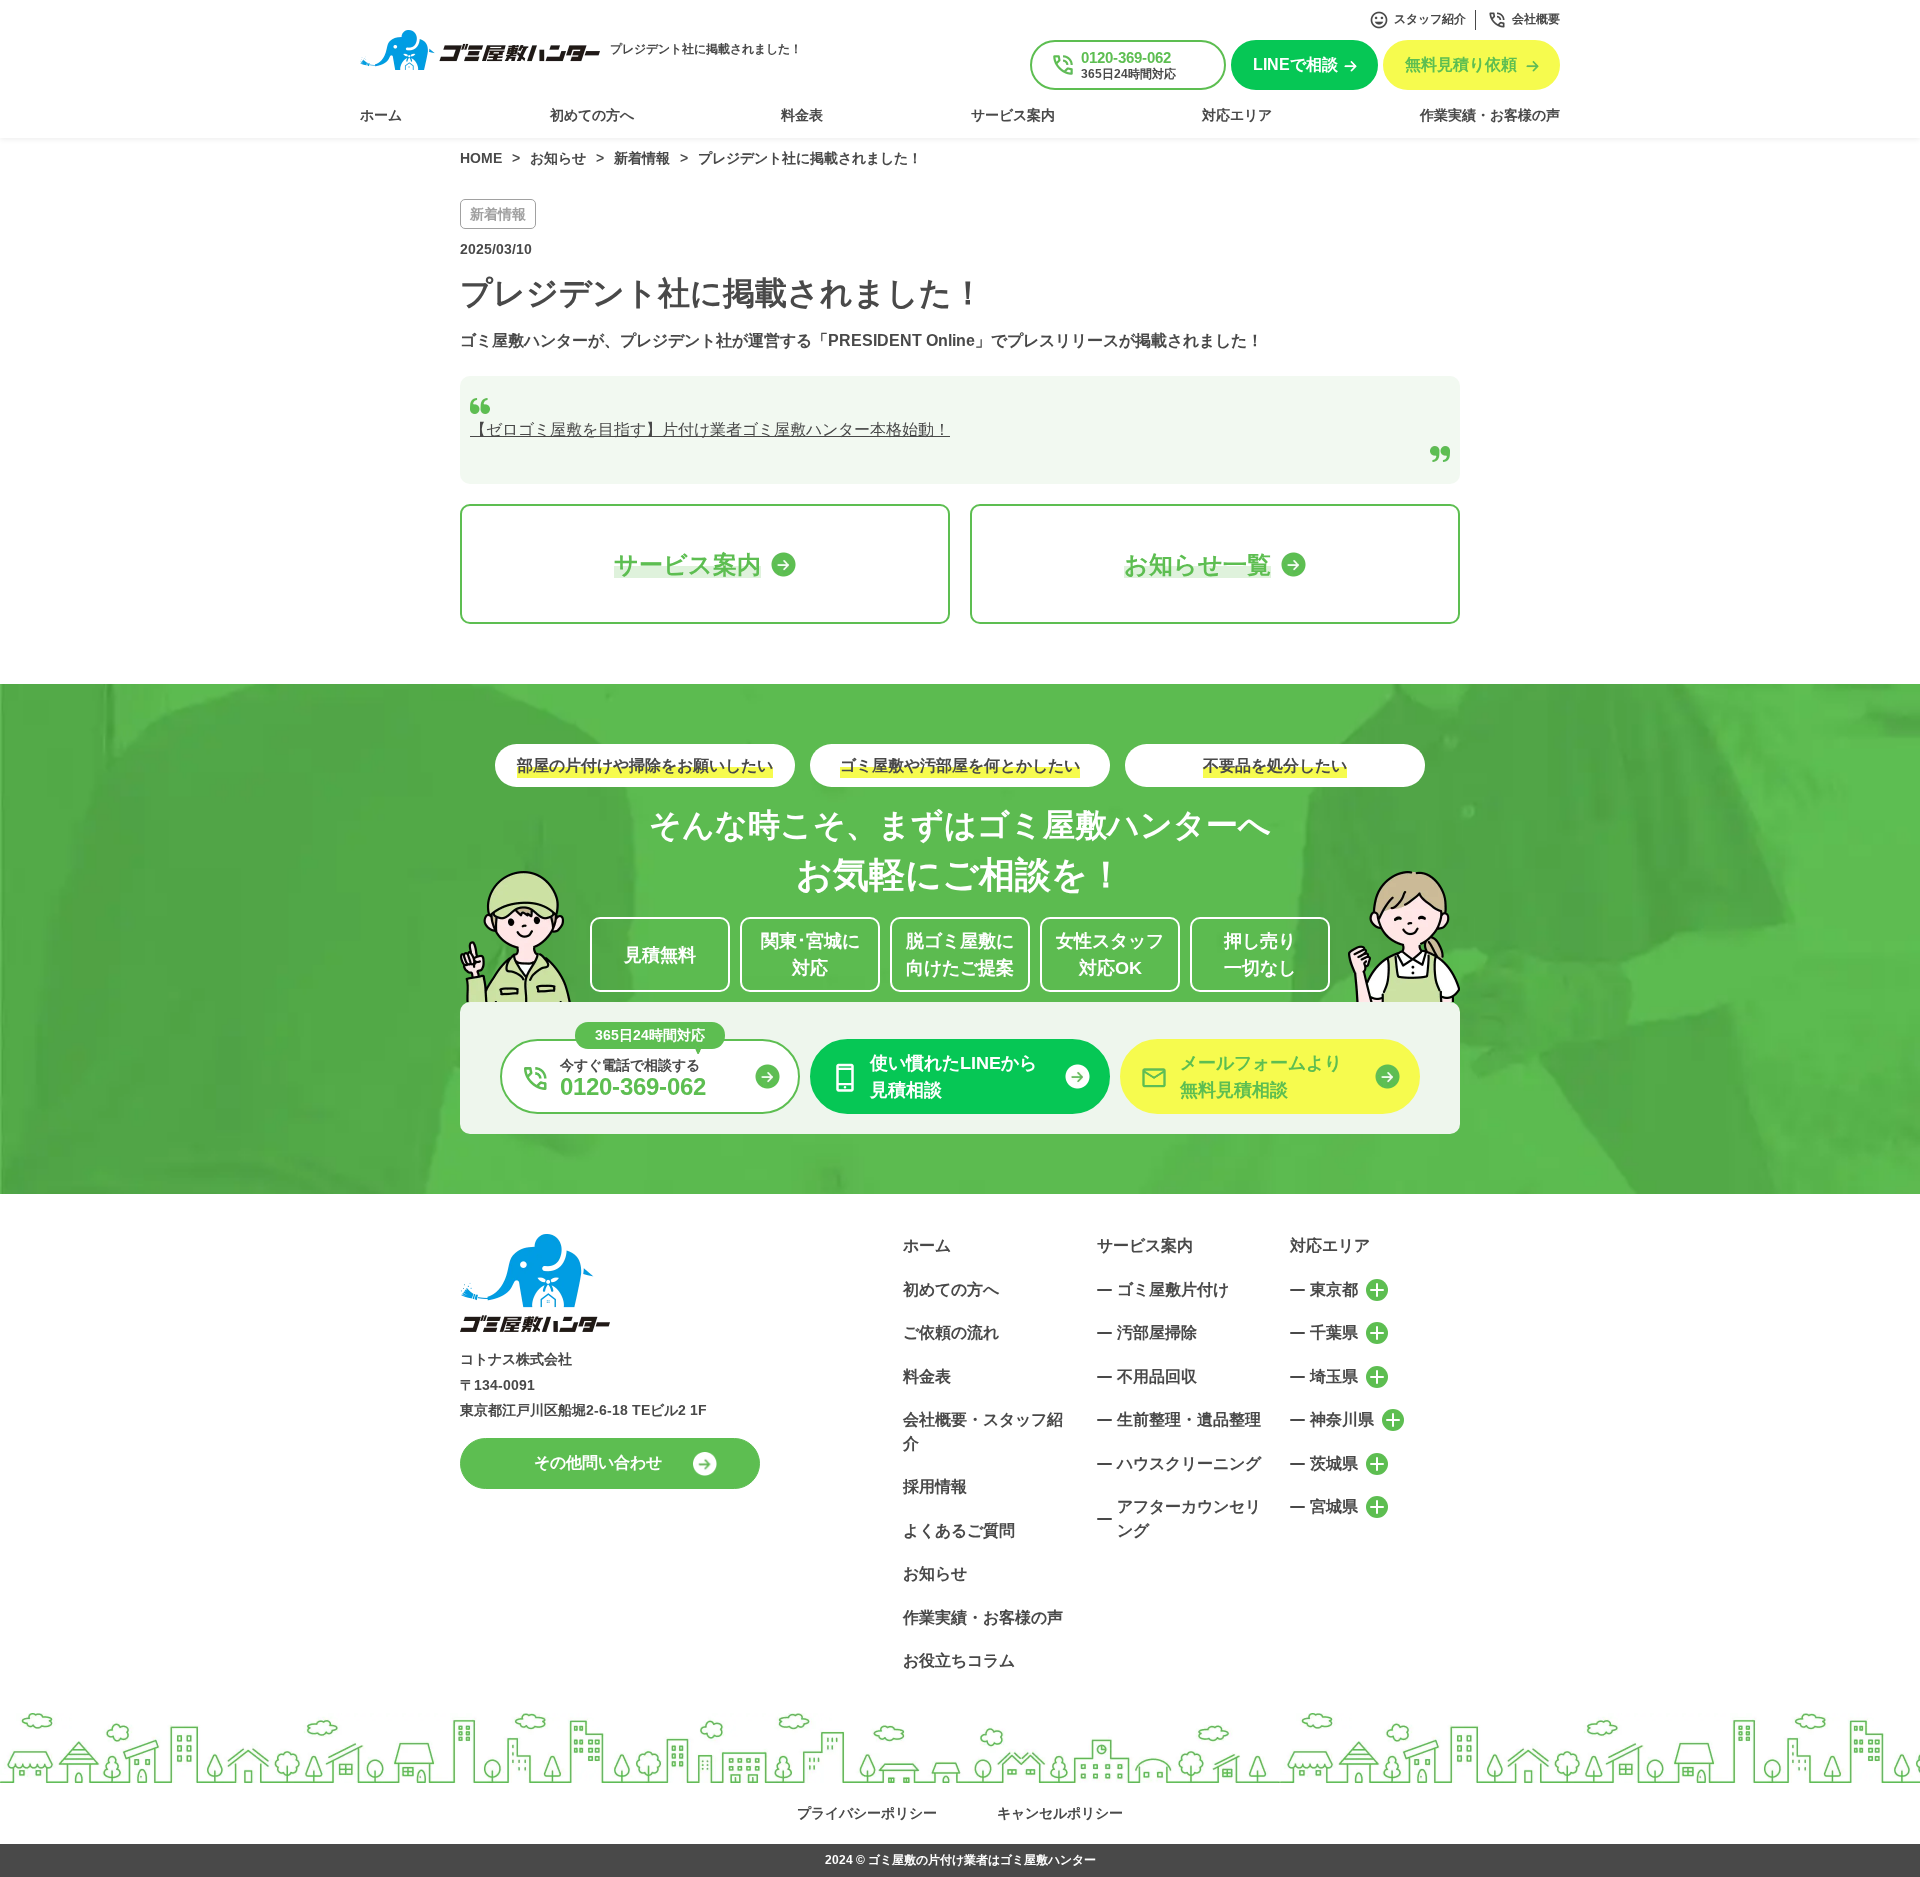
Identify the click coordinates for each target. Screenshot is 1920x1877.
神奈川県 (1342, 1419)
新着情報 (498, 214)
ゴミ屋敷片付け (1173, 1289)
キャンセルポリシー (1060, 1813)
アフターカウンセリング (1189, 1518)
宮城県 (1334, 1506)
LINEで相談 (1295, 64)
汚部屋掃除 (1157, 1332)
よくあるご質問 (959, 1530)
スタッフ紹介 (1430, 19)
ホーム (381, 115)
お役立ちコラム (959, 1660)
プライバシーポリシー (867, 1813)
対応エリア (1237, 115)
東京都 (1334, 1289)
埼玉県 (1334, 1376)
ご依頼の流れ (951, 1332)
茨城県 (1334, 1463)
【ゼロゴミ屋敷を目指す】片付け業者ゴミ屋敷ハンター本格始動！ (710, 429)
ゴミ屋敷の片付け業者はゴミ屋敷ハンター (982, 1860)
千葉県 (1334, 1332)
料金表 (802, 115)
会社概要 (1536, 19)
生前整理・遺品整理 (1189, 1419)
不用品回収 (1157, 1376)
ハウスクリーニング (1189, 1463)
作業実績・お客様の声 (1490, 115)
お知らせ (935, 1573)
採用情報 (935, 1486)
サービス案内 (1013, 115)
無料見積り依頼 (1461, 64)
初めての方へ (592, 115)
